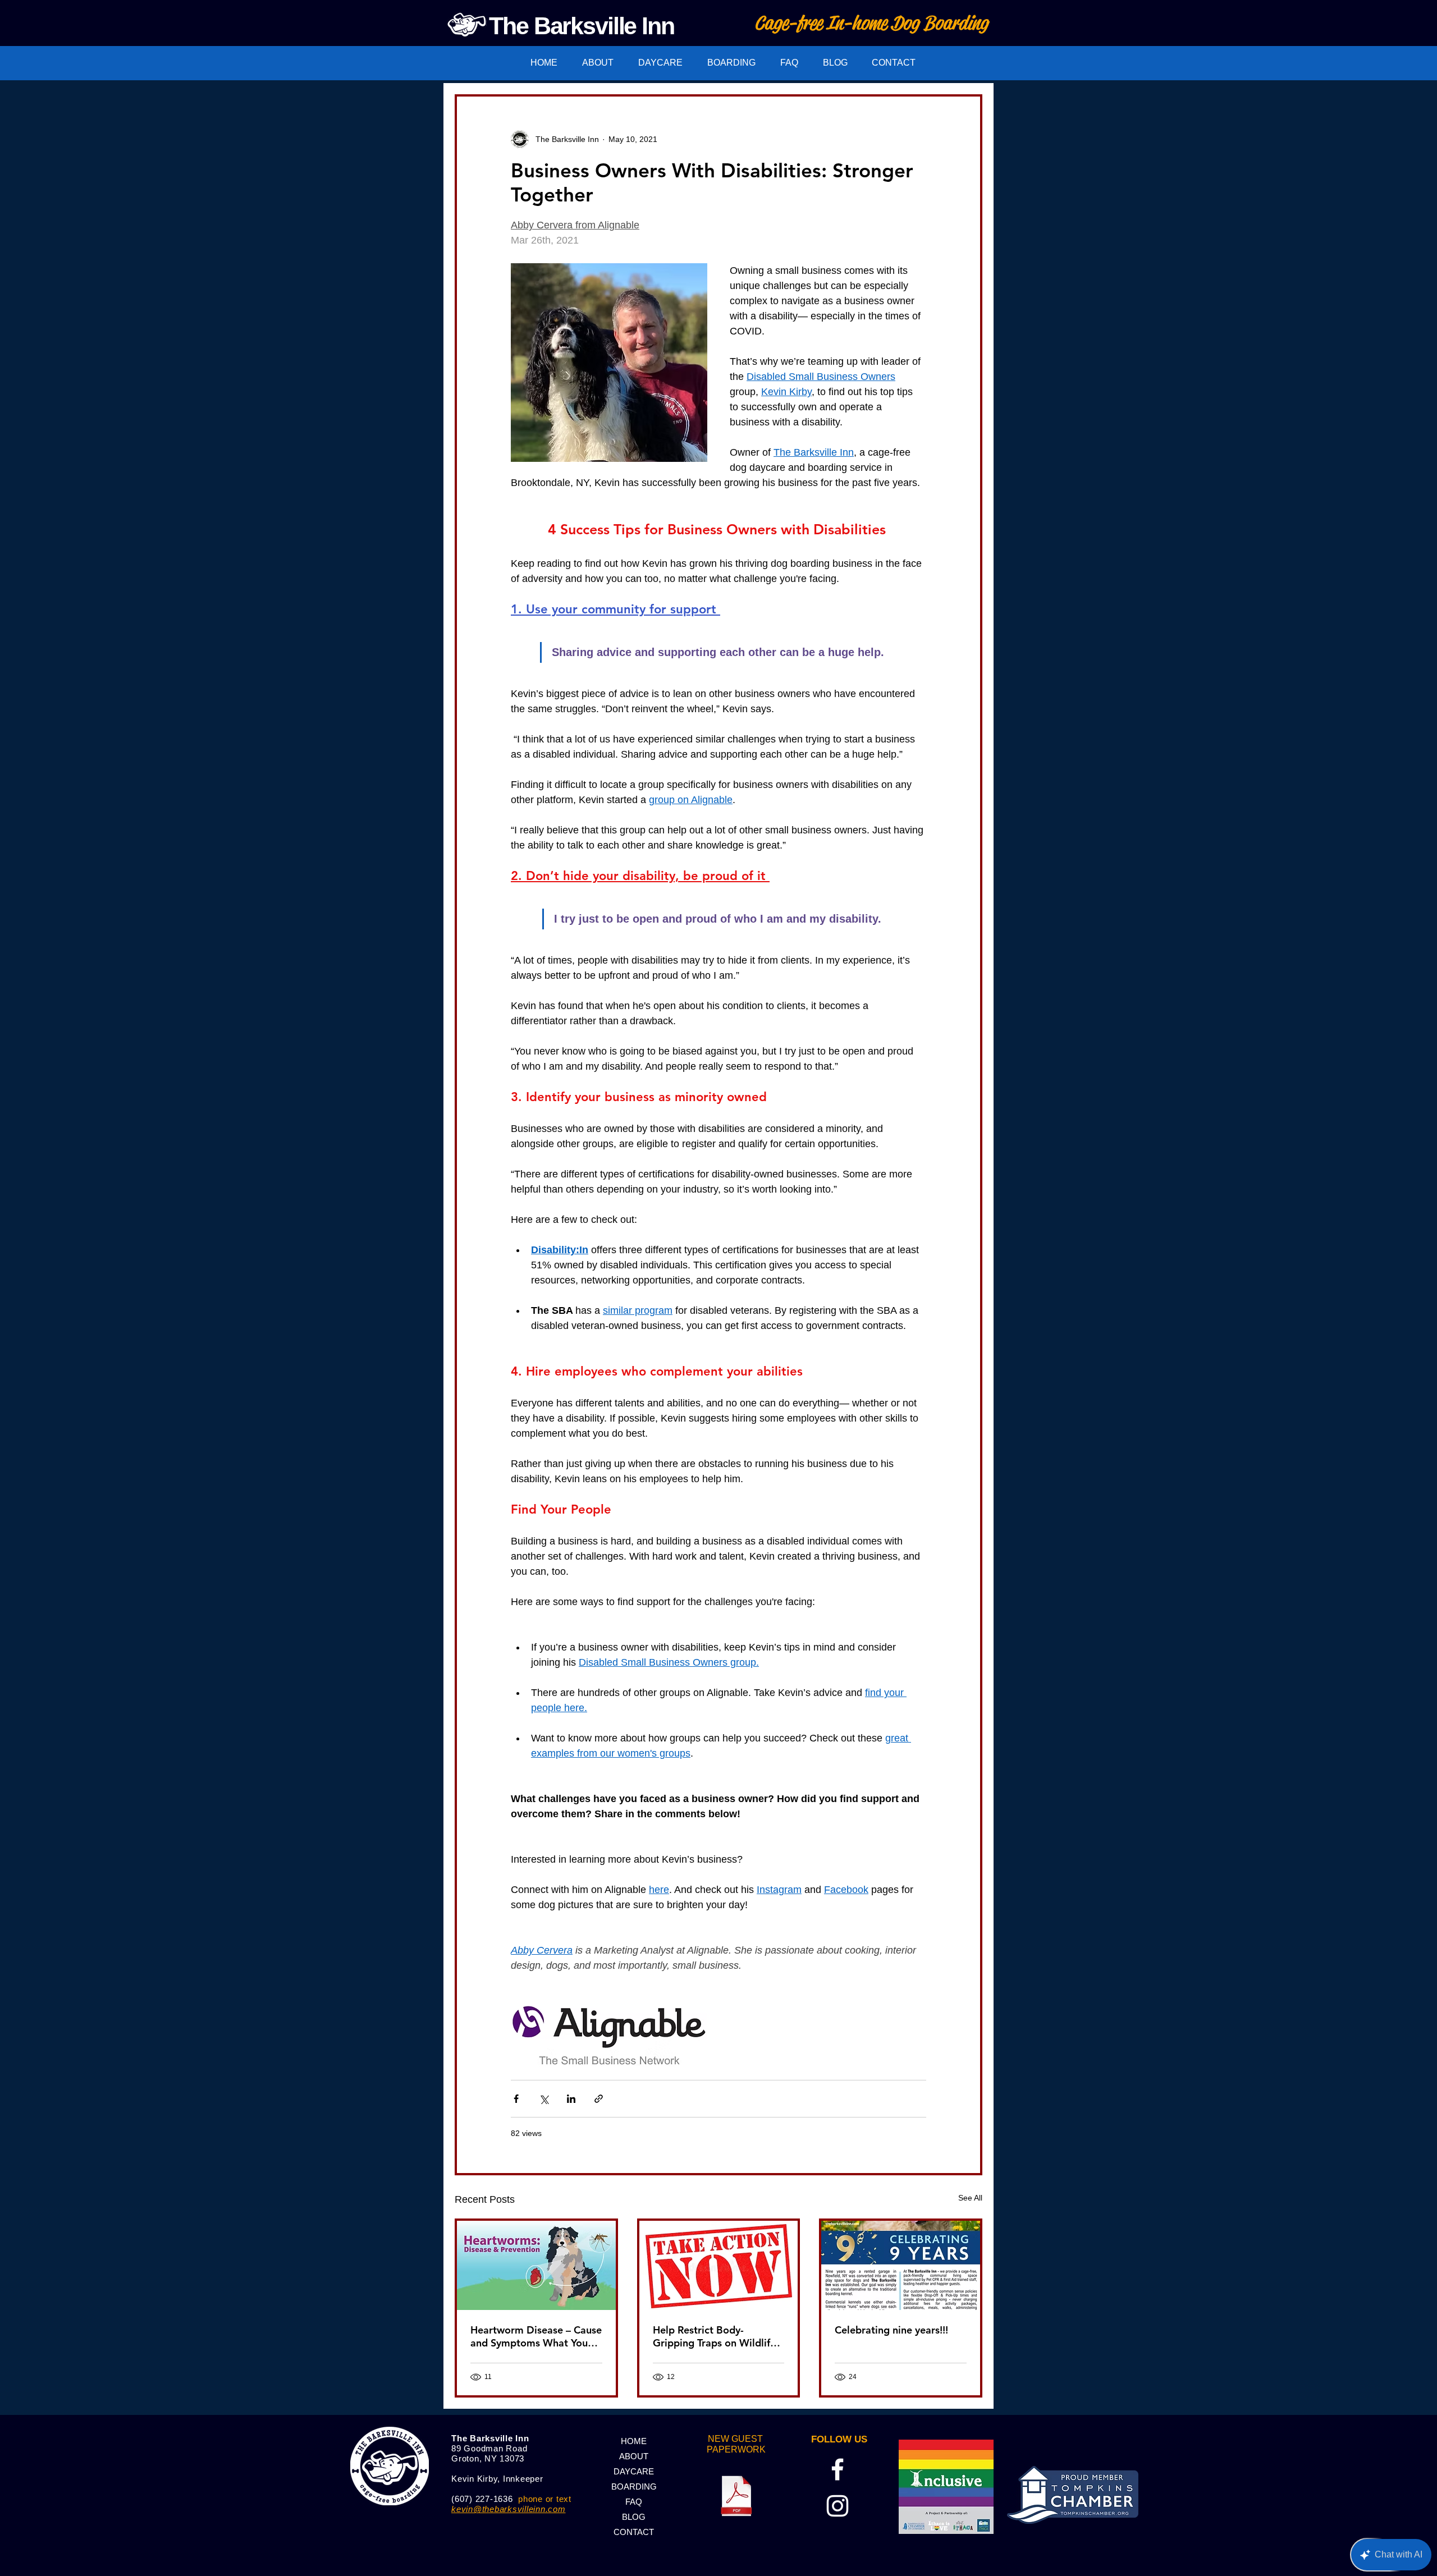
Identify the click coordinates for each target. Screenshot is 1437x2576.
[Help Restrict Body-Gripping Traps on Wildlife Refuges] (719, 2265)
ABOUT (634, 2456)
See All (970, 2198)
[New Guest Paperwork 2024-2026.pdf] (736, 2497)
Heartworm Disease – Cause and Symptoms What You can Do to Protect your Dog (536, 2336)
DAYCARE (634, 2471)
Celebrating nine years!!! (891, 2330)
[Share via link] (599, 2099)
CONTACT (634, 2532)
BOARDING (634, 2486)
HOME (634, 2441)
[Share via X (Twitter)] (544, 2099)
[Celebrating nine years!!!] (901, 2265)
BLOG (634, 2517)
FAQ (634, 2502)
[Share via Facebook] (516, 2099)
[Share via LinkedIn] (571, 2099)
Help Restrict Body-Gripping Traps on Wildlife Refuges (714, 2336)
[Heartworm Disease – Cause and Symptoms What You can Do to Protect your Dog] (536, 2265)
